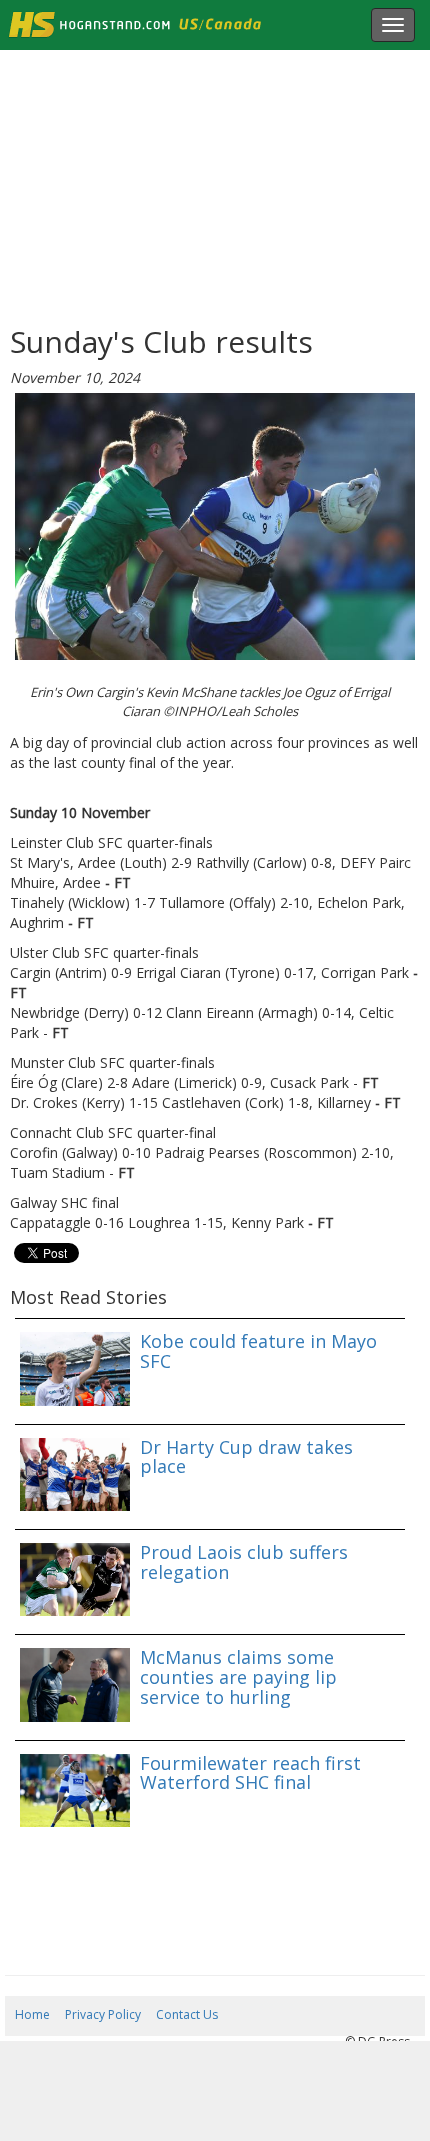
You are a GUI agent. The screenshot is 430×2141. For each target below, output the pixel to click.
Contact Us (187, 2014)
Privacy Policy (103, 2014)
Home (32, 2014)
